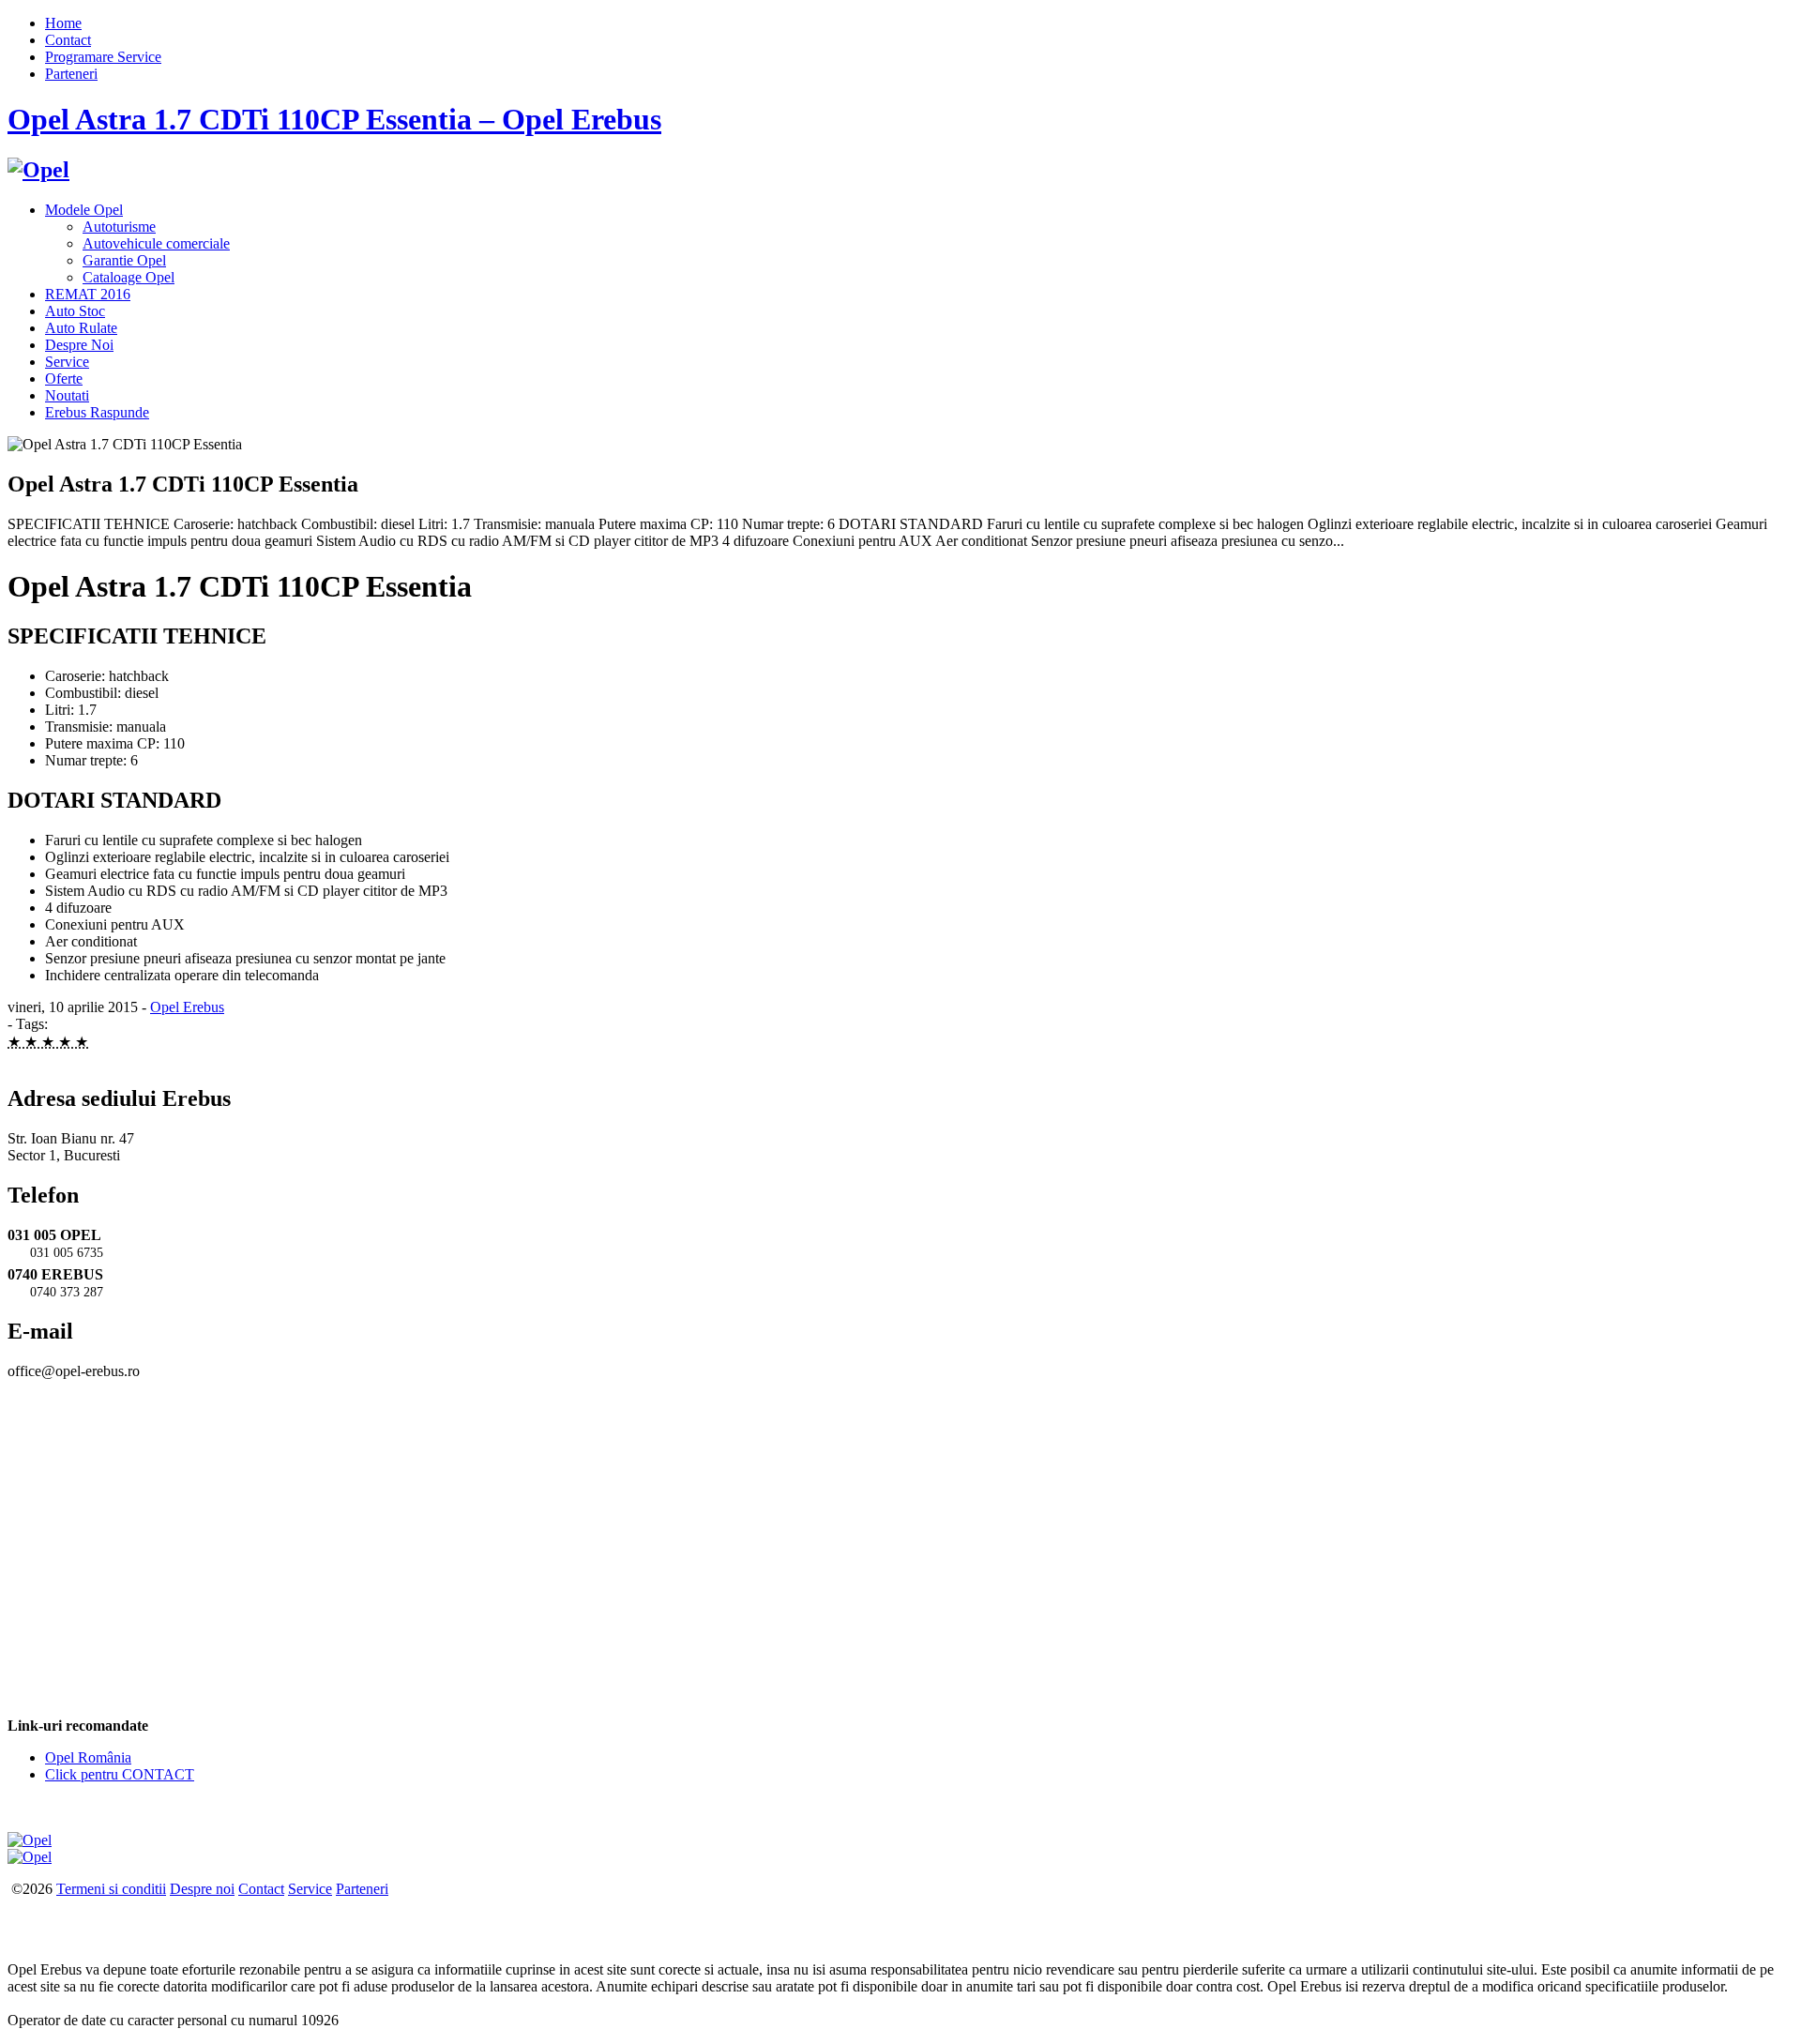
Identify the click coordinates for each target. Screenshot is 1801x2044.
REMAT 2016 (88, 294)
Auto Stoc (75, 311)
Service (67, 362)
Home (63, 23)
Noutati (67, 395)
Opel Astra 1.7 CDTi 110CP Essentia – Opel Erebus (334, 119)
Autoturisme (119, 227)
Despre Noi (79, 345)
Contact (68, 40)
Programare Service (103, 57)
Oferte (64, 379)
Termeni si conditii (111, 1889)
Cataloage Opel (129, 277)
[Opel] (38, 170)
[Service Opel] (30, 1840)
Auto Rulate (81, 328)
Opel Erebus (187, 1007)
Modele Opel (84, 210)
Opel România (88, 1757)
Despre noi (202, 1889)
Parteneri (71, 74)
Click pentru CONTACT (120, 1774)
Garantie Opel (124, 260)
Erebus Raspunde (97, 412)
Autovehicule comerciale (156, 243)
